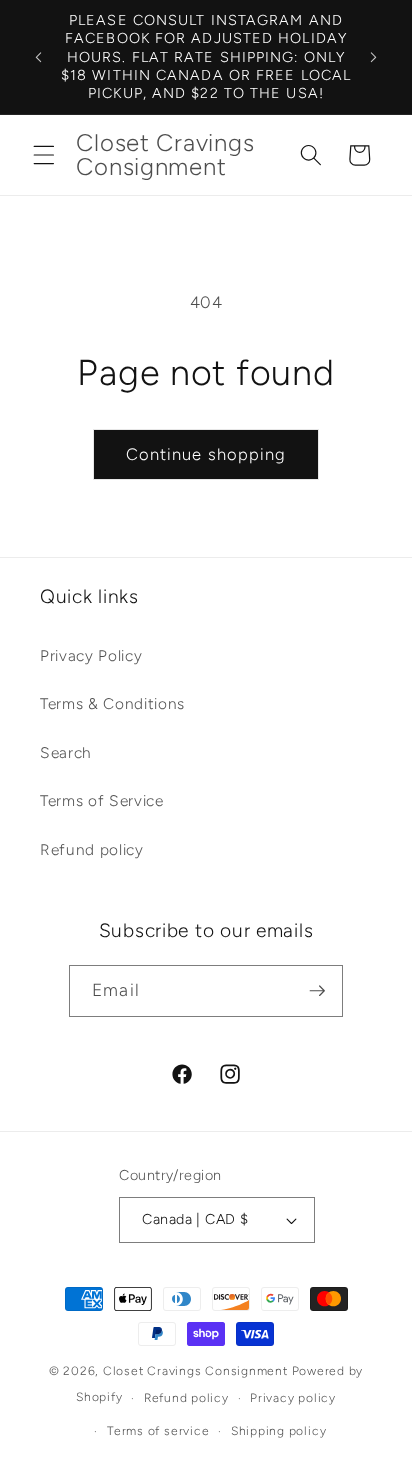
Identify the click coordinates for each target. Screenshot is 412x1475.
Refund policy (92, 849)
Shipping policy (279, 1431)
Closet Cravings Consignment (195, 1371)
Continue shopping (206, 454)
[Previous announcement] (39, 57)
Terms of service (158, 1431)
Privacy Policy (91, 655)
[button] (44, 155)
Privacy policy (293, 1398)
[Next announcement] (374, 57)
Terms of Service (102, 800)
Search (66, 752)
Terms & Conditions (112, 703)
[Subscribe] (317, 991)
